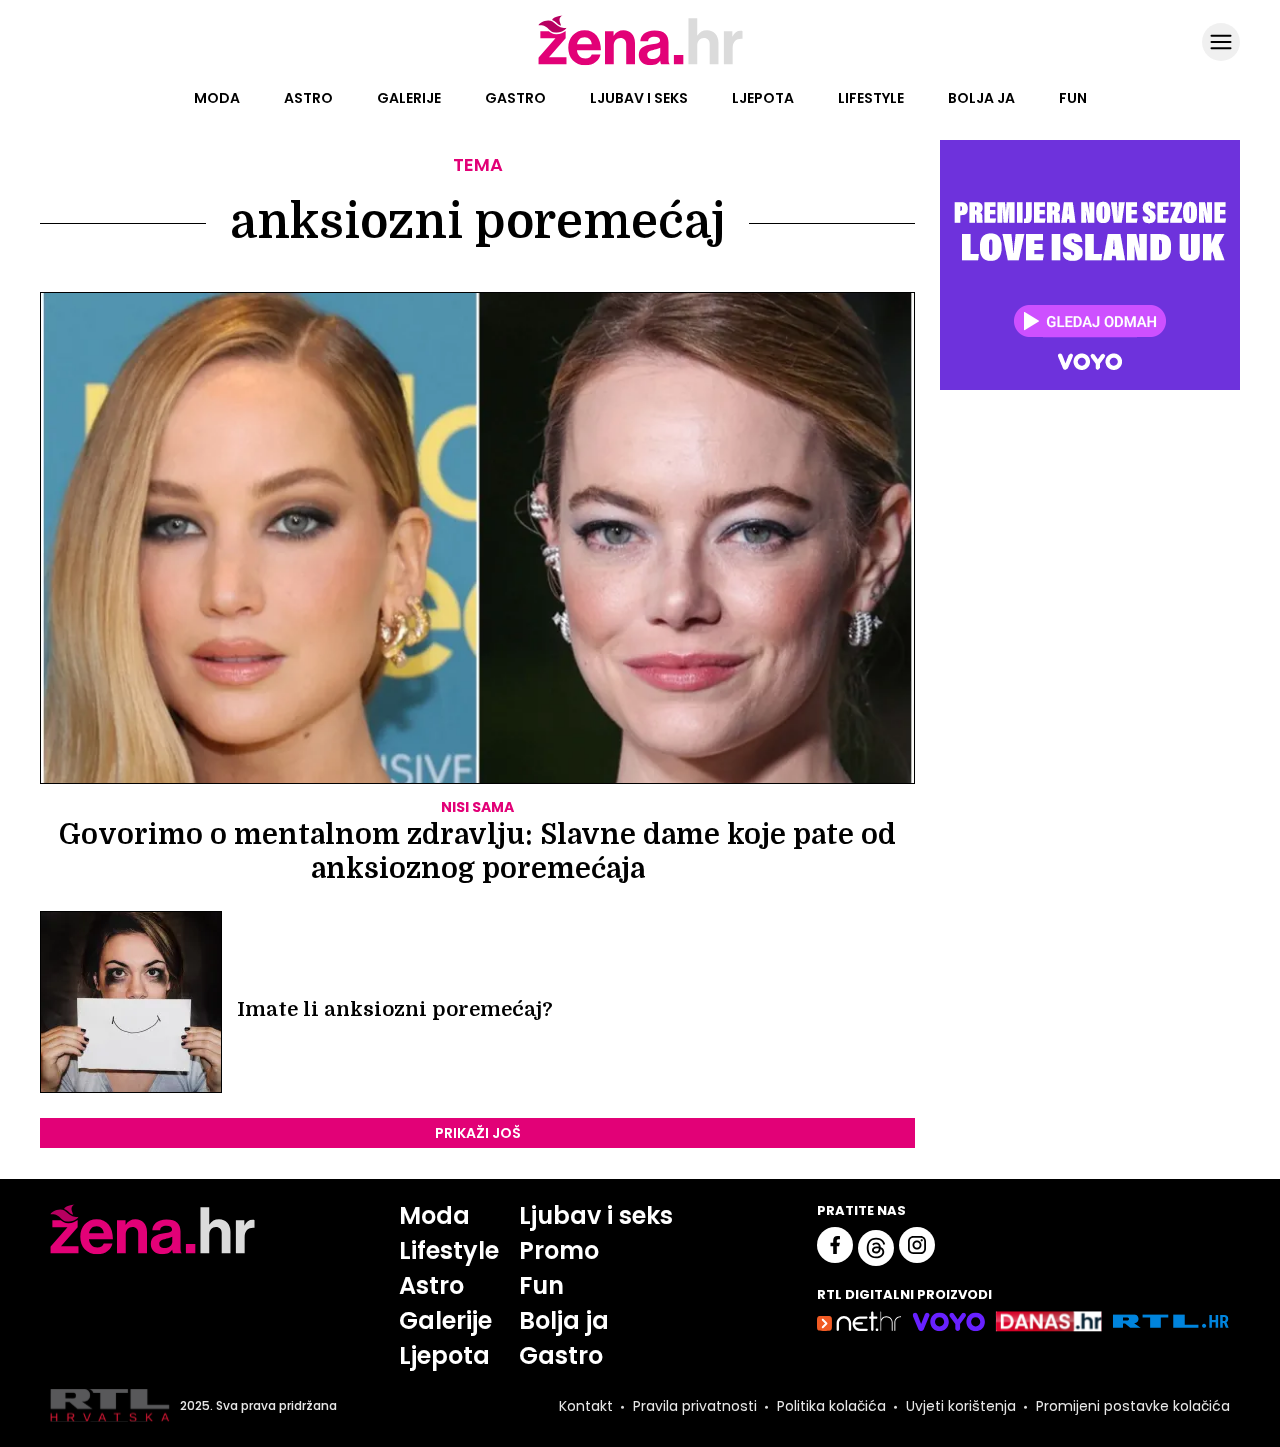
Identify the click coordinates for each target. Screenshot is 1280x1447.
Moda (217, 98)
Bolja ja (981, 98)
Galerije (409, 98)
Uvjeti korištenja (961, 1406)
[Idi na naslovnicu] (640, 63)
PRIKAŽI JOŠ (478, 1133)
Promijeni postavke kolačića (1133, 1406)
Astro (308, 98)
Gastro (515, 98)
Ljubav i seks (639, 98)
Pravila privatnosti (695, 1406)
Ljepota (763, 98)
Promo (559, 1250)
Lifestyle (871, 98)
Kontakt (586, 1406)
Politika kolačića (831, 1406)
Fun (1073, 98)
